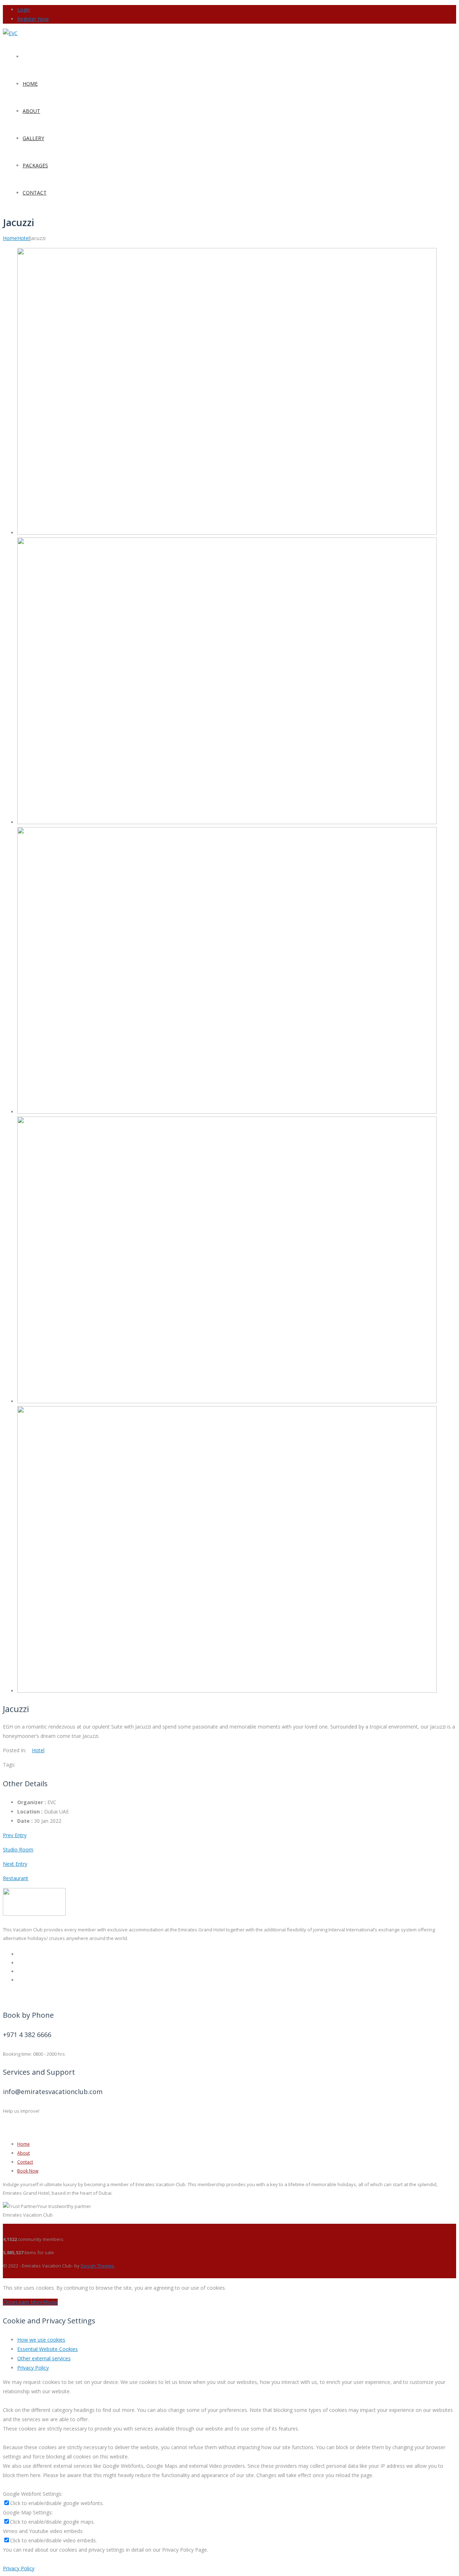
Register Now (33, 19)
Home (10, 238)
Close (9, 2302)
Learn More (29, 2302)
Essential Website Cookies (48, 2349)
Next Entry (15, 1864)
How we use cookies (41, 2340)
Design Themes (98, 2266)
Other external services (44, 2358)
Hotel (23, 238)
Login (24, 9)
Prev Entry (15, 1835)
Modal (50, 2302)
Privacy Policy (33, 2368)
